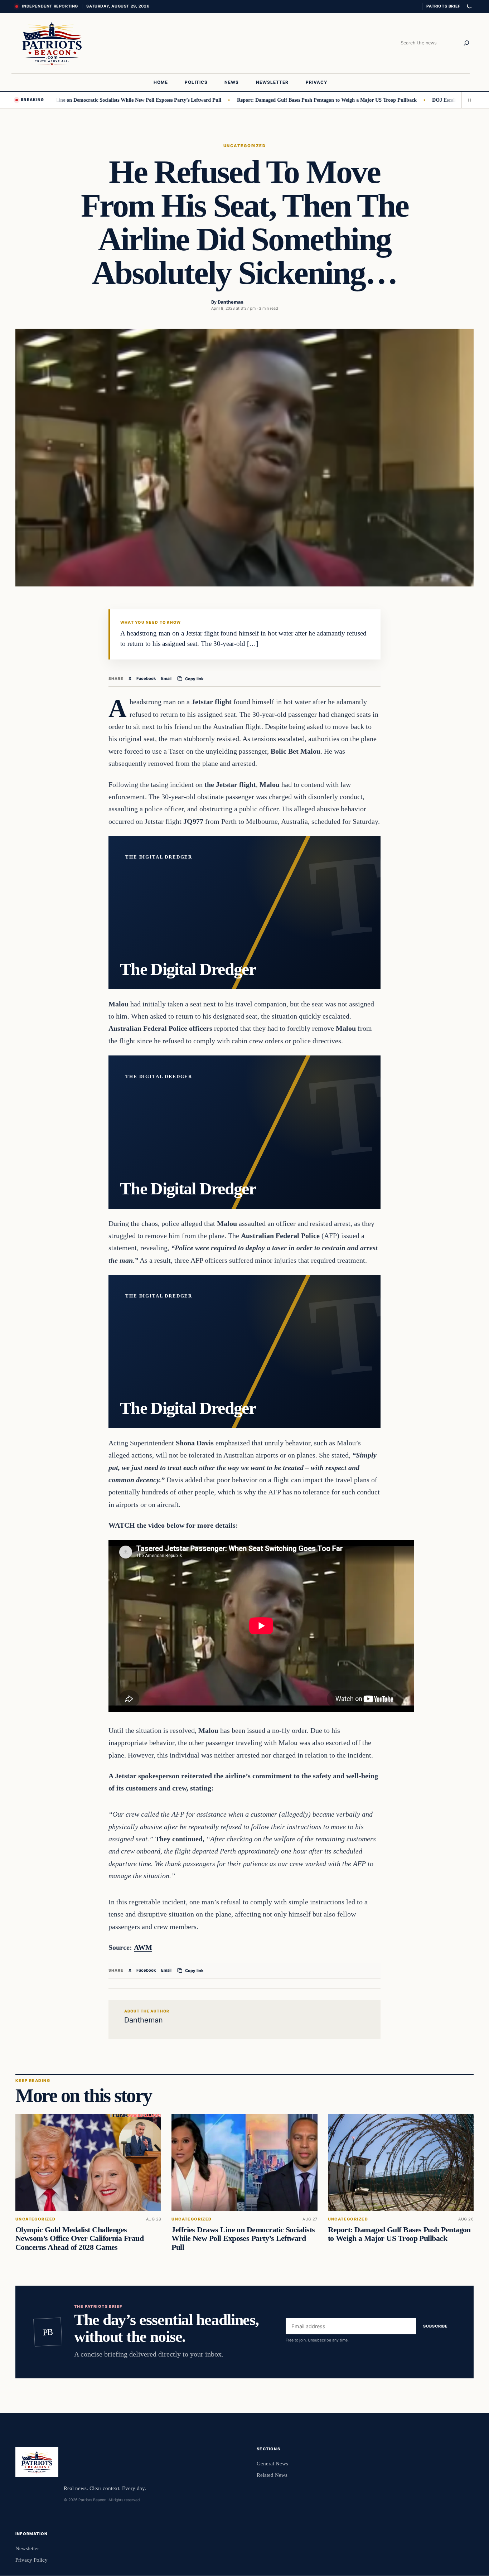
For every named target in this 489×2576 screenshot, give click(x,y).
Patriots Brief (443, 6)
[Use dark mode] (469, 6)
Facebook (146, 678)
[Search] (466, 43)
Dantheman (231, 302)
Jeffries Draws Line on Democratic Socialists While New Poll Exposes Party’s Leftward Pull (243, 2238)
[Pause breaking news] (468, 100)
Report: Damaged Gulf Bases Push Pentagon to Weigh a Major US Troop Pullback (261, 100)
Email (166, 678)
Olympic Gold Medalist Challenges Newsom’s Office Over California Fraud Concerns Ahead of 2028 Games (79, 2238)
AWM (143, 1947)
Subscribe (435, 2326)
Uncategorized (245, 146)
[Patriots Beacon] (52, 43)
